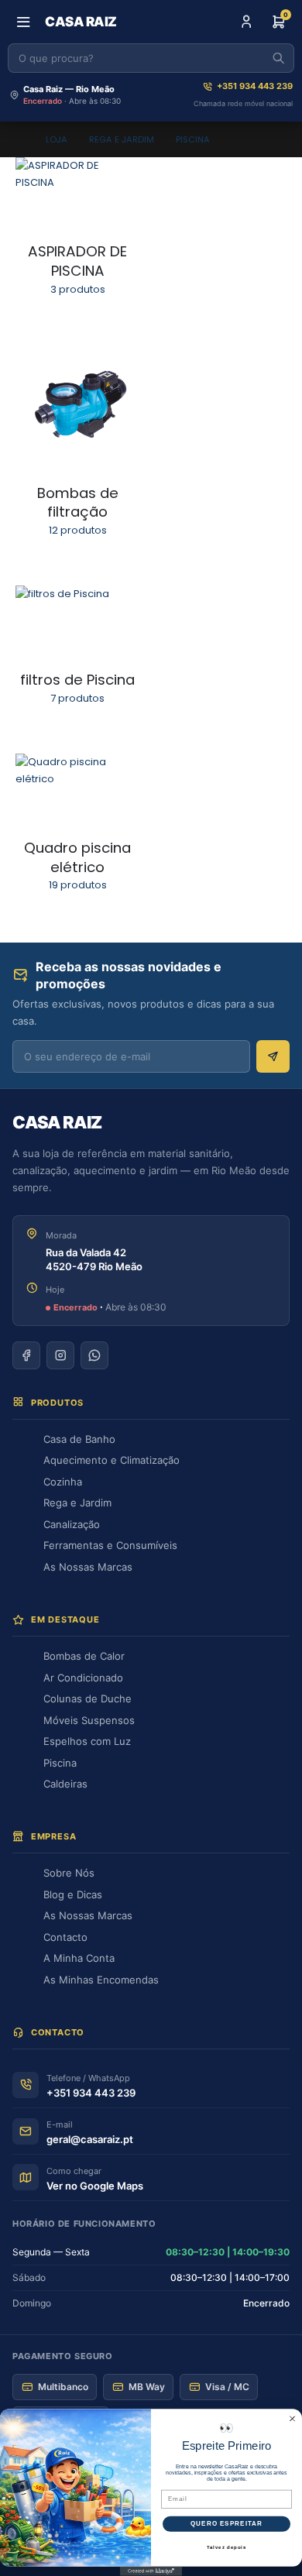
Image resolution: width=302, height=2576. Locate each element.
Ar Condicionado (83, 1678)
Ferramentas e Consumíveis (110, 1545)
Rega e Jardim (77, 1503)
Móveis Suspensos (89, 1720)
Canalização (72, 1524)
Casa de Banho (79, 1439)
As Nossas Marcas (88, 1567)
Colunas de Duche (88, 1698)
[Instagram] (60, 1355)
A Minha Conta (79, 1958)
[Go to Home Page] (20, 139)
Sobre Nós (69, 1873)
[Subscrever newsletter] (273, 1056)
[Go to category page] (77, 192)
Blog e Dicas (73, 1894)
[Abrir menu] (23, 22)
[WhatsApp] (94, 1355)
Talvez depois (227, 2548)
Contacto (65, 1937)
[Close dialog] (292, 2419)
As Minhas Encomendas (101, 1980)
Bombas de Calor (84, 1656)
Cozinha (63, 1482)
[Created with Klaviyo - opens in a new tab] (151, 2571)
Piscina (60, 1763)
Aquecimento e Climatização (112, 1460)
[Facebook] (26, 1355)
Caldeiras (65, 1784)
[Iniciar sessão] (246, 22)
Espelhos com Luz (87, 1741)
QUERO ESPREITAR (226, 2524)
